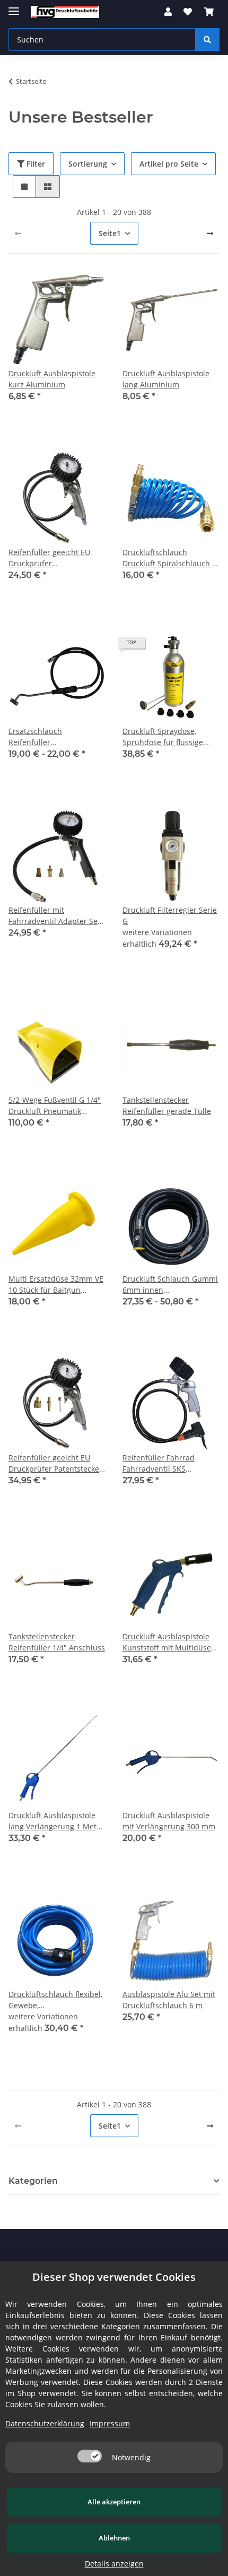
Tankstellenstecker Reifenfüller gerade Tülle (167, 1105)
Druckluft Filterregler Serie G (170, 915)
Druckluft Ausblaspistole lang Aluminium (166, 379)
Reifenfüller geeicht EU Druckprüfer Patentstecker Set (55, 1463)
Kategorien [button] (33, 2181)
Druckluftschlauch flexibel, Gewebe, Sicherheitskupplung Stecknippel (55, 2000)
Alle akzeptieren (114, 2502)
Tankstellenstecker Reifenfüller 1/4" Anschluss (57, 1642)
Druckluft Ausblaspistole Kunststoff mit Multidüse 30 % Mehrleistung (167, 1642)
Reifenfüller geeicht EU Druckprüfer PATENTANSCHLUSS (49, 558)
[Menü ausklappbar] (14, 7)
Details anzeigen (114, 2564)
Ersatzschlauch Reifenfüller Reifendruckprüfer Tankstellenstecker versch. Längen (55, 737)
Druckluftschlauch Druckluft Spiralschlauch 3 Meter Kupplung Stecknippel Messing (169, 558)
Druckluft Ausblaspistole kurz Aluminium (52, 379)
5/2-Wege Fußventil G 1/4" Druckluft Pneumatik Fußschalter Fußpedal (55, 1106)
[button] (168, 12)
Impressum (110, 2423)
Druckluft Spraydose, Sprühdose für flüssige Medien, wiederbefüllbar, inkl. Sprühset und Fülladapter (167, 737)
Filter (35, 164)
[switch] (90, 2456)
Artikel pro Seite (169, 164)
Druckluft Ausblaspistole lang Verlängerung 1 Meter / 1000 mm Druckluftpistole (57, 1821)
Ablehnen (114, 2538)
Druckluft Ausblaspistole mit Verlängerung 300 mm (169, 1821)
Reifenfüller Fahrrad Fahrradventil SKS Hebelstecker (159, 1463)
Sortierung (88, 164)
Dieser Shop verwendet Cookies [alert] (114, 2277)
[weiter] (210, 234)
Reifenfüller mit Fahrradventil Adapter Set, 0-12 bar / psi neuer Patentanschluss (55, 916)
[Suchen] (207, 40)
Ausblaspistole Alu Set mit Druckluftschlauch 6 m (169, 2000)
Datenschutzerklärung (45, 2423)
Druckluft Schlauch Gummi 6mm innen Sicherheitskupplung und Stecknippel (170, 1285)
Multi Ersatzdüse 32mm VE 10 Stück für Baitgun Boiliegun (56, 1285)
